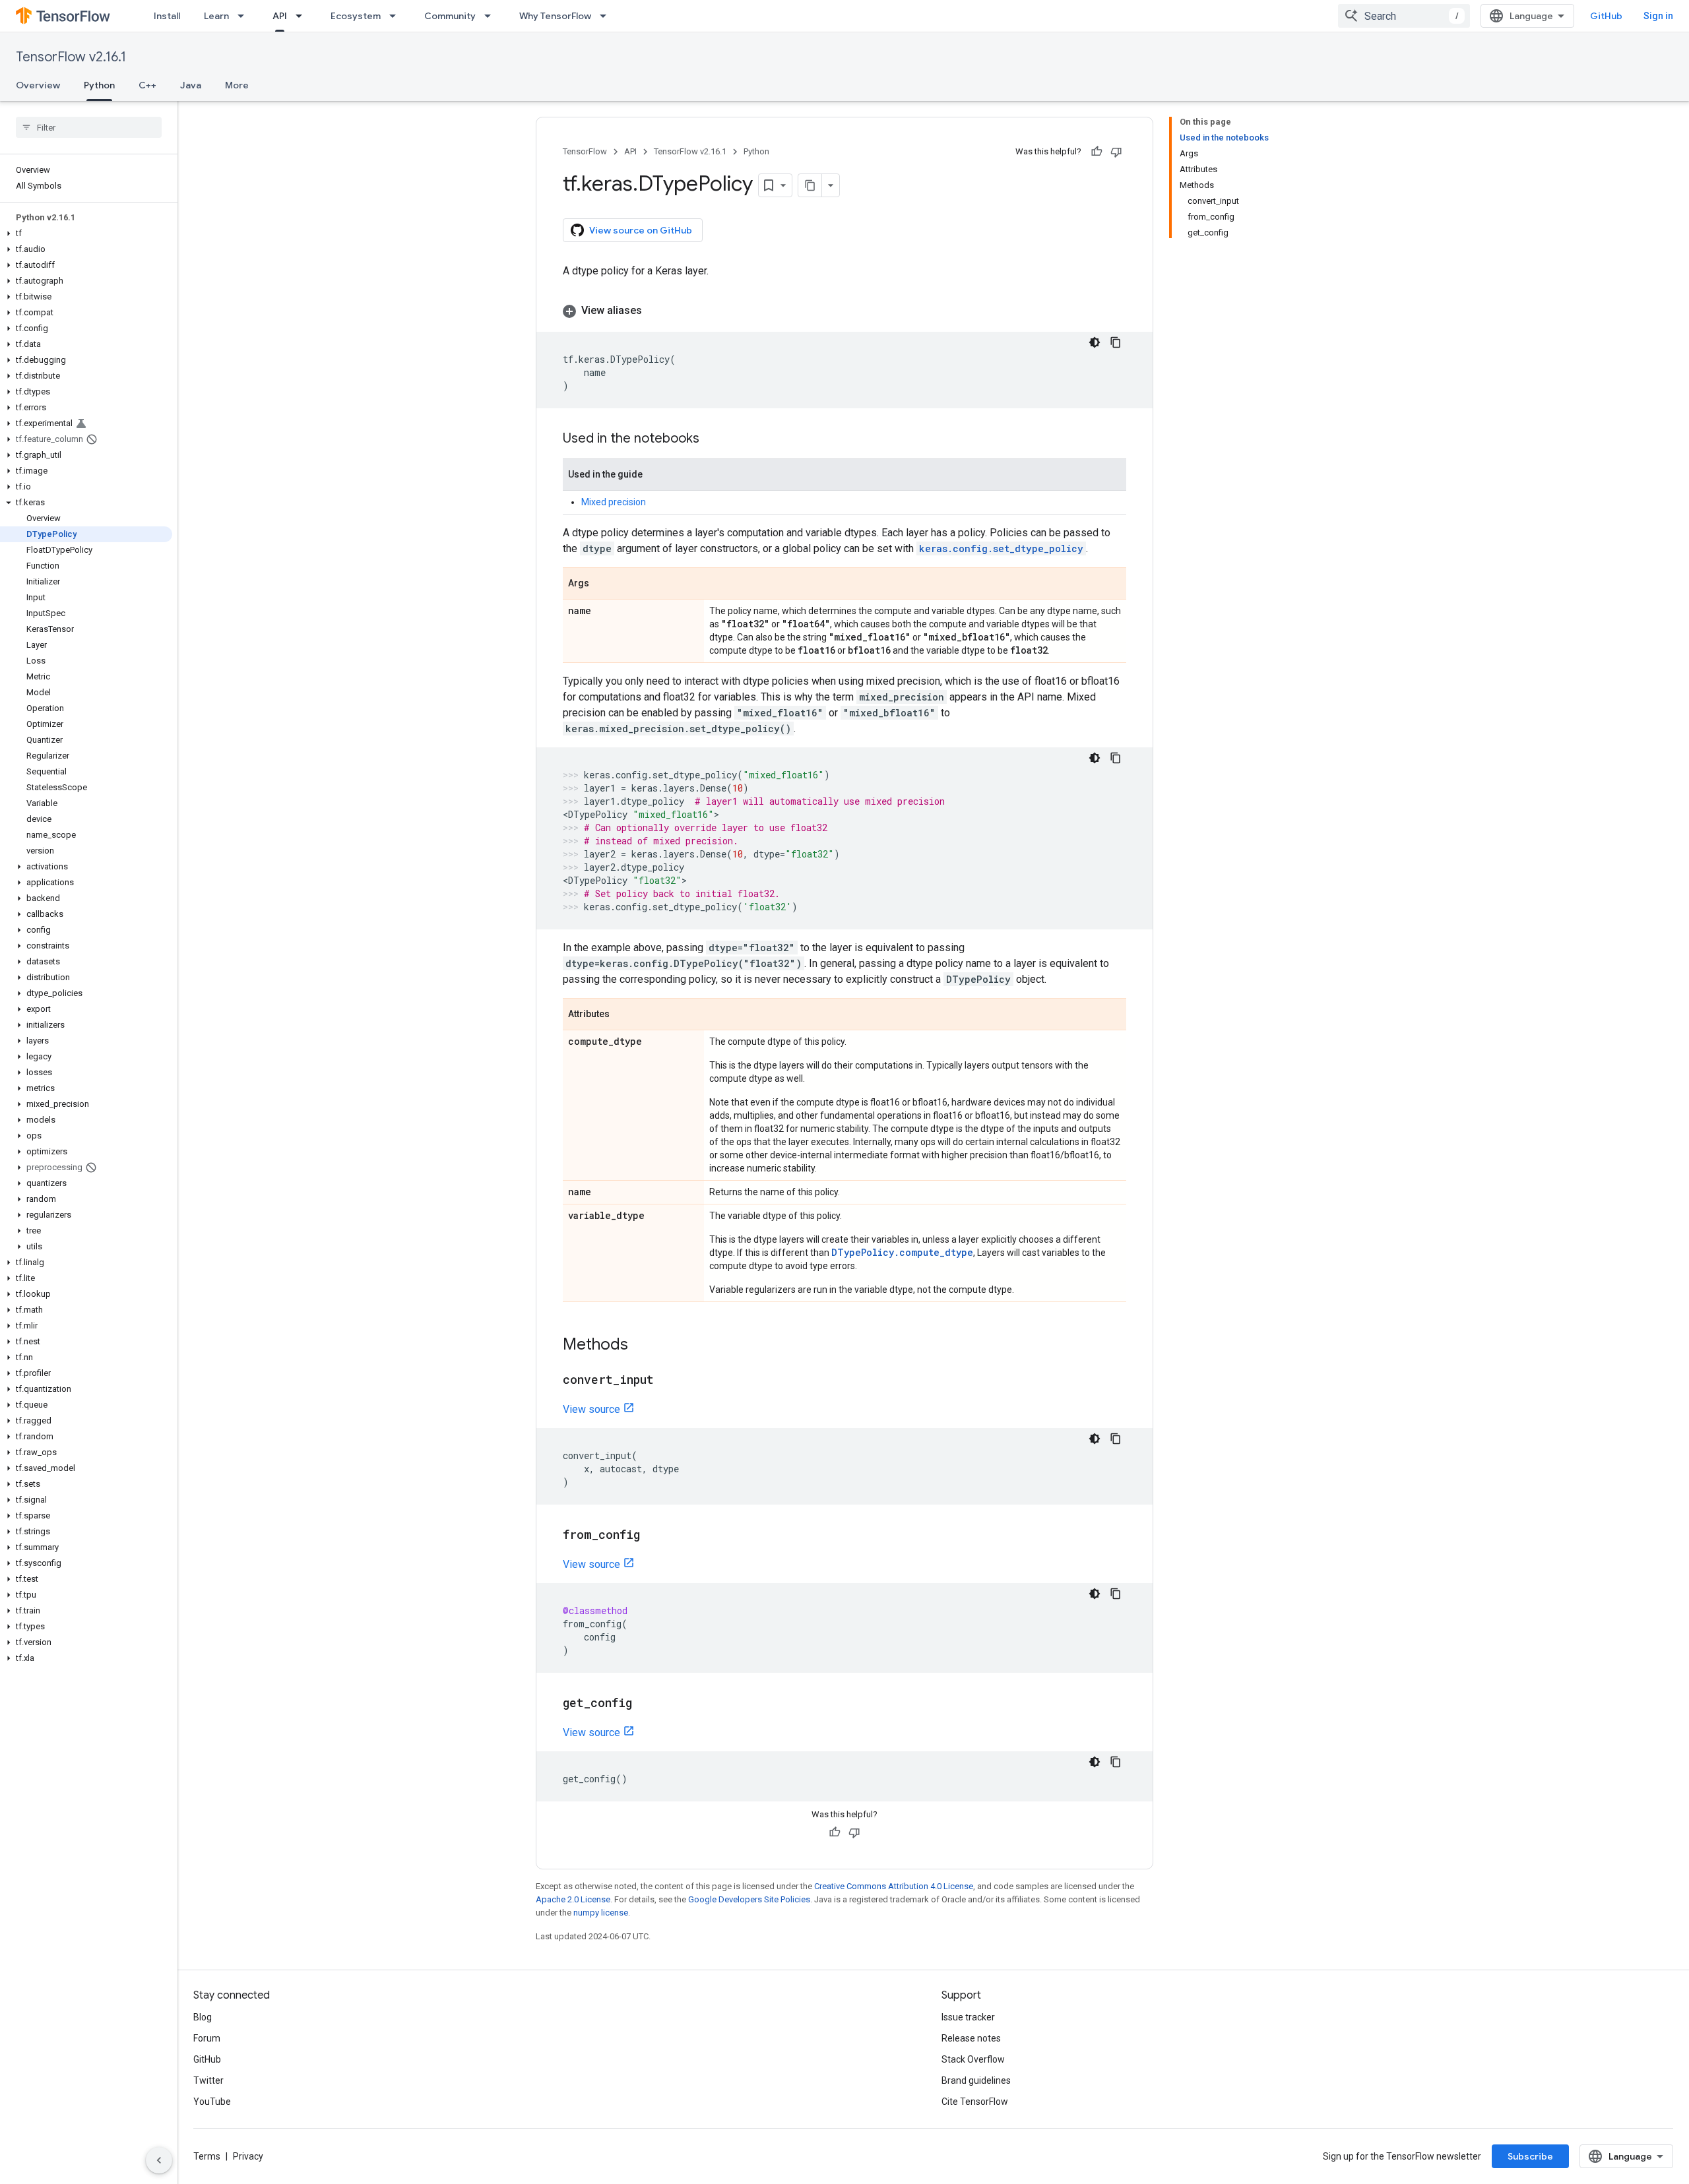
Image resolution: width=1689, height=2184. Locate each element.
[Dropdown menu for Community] (492, 16)
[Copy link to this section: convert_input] (667, 1381)
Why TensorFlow (555, 16)
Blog (203, 2017)
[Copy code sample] (1116, 342)
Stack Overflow (973, 2059)
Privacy (248, 2156)
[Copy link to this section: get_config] (645, 1704)
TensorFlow (585, 151)
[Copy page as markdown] (810, 185)
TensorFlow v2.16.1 (71, 57)
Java (191, 85)
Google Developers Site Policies (749, 1899)
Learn (216, 16)
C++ (147, 85)
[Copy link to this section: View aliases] (655, 311)
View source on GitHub (641, 230)
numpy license (601, 1913)
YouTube (212, 2102)
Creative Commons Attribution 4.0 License (894, 1886)
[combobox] (1404, 16)
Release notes (971, 2038)
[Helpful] (1097, 152)
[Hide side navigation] (159, 2160)
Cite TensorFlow (975, 2102)
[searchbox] (89, 127)
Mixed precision (614, 502)
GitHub (1606, 16)
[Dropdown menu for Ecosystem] (397, 16)
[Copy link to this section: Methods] (641, 1346)
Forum (207, 2038)
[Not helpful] (1116, 152)
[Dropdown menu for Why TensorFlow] (607, 16)
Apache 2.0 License (573, 1899)
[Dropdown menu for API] (303, 16)
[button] (86, 234)
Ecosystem (356, 16)
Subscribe (1530, 2156)
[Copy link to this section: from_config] (653, 1536)
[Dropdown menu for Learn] (245, 16)
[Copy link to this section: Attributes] (623, 1015)
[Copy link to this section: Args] (602, 584)
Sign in (1658, 16)
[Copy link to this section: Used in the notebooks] (713, 439)
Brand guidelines (976, 2080)
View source (591, 1409)
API (280, 16)
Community (450, 16)
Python (99, 85)
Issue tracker (968, 2017)
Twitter (208, 2080)
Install (167, 16)
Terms (207, 2156)
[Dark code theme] (1095, 342)
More (237, 85)
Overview (38, 85)
